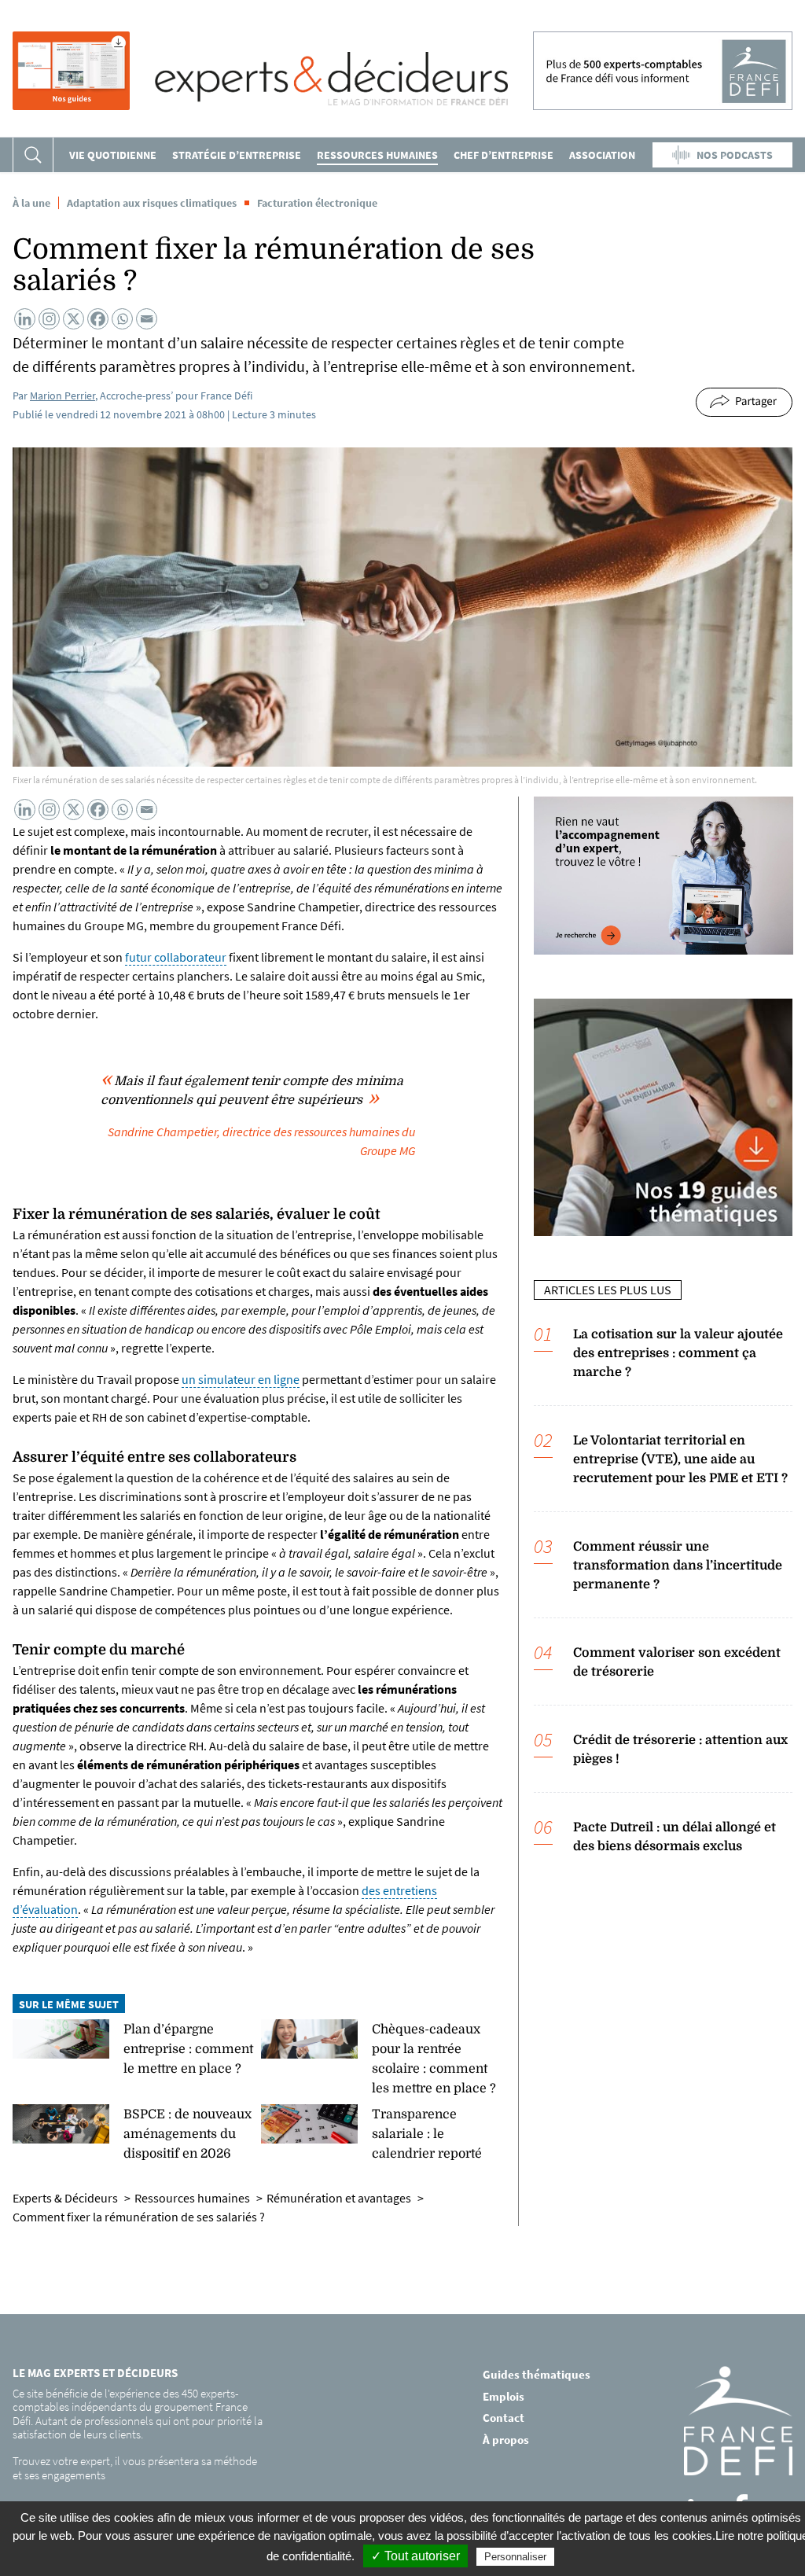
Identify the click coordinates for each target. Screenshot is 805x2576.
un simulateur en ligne (241, 1379)
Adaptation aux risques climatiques (152, 203)
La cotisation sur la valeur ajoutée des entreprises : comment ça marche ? (678, 1353)
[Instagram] (49, 319)
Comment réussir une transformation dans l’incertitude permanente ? (678, 1566)
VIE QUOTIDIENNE (113, 155)
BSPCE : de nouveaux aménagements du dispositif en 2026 (187, 2134)
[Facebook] (98, 319)
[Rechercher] (33, 155)
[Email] (147, 319)
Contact (504, 2418)
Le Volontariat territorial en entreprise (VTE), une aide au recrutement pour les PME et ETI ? (680, 1459)
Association (602, 155)
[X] (74, 319)
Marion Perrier (62, 396)
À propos (506, 2439)
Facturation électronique (317, 203)
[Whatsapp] (122, 319)
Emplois (504, 2396)
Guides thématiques (537, 2374)
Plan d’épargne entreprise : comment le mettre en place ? (188, 2049)
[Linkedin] (25, 319)
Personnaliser (515, 2557)
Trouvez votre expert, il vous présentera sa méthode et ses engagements (135, 2468)
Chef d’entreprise (504, 155)
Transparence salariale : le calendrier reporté (427, 2134)
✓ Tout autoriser (415, 2556)
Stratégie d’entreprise (237, 155)
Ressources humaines (377, 155)
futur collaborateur (176, 957)
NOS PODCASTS (735, 155)
